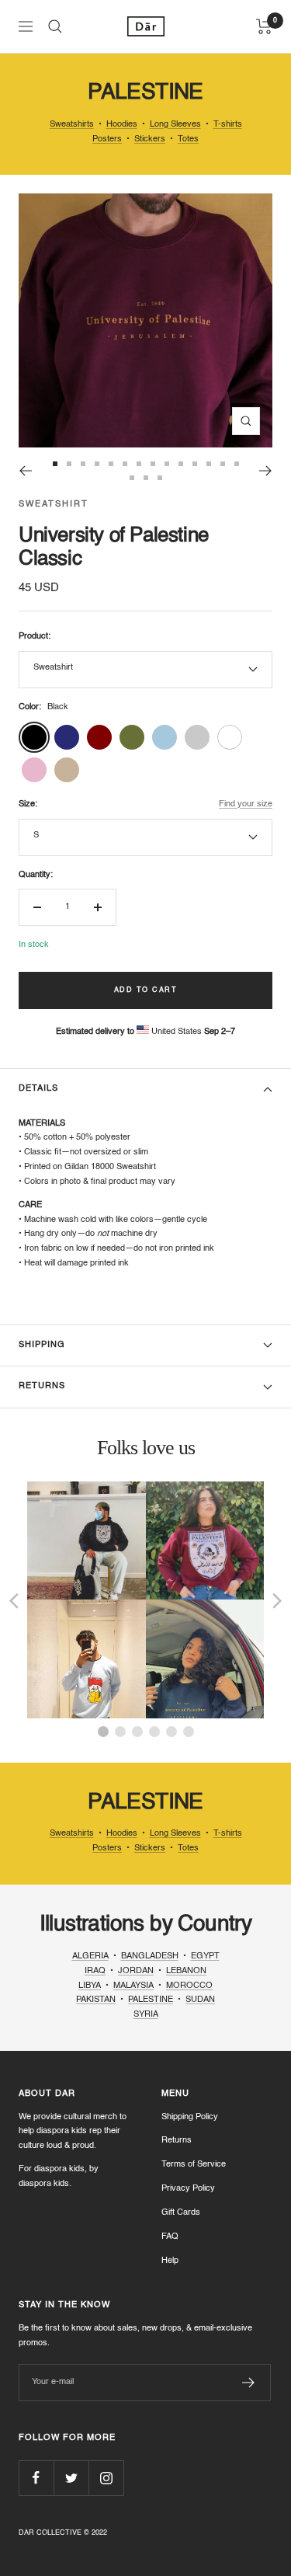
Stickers (150, 139)
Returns (42, 1386)
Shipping (42, 1345)
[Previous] (25, 471)
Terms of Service (194, 2165)
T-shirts (228, 125)
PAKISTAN (96, 2000)
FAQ (170, 2237)
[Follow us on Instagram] (106, 2478)
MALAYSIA (133, 1986)
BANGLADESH (150, 1956)
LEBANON (186, 1971)
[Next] (266, 471)
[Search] (55, 26)
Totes (188, 139)
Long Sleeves (175, 125)
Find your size (246, 804)
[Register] (249, 2383)
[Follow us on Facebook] (36, 2478)
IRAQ (95, 1971)
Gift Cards (181, 2213)
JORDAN (136, 1971)
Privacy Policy (188, 2189)
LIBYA (90, 1986)
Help (170, 2261)
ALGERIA (90, 1956)
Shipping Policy (190, 2117)
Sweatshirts (72, 125)
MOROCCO (189, 1986)
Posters (107, 139)
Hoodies (122, 125)
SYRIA (146, 2015)
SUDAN (200, 2000)
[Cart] (264, 26)
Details (38, 1089)
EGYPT (205, 1956)
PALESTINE (151, 2000)
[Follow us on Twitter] (71, 2478)
